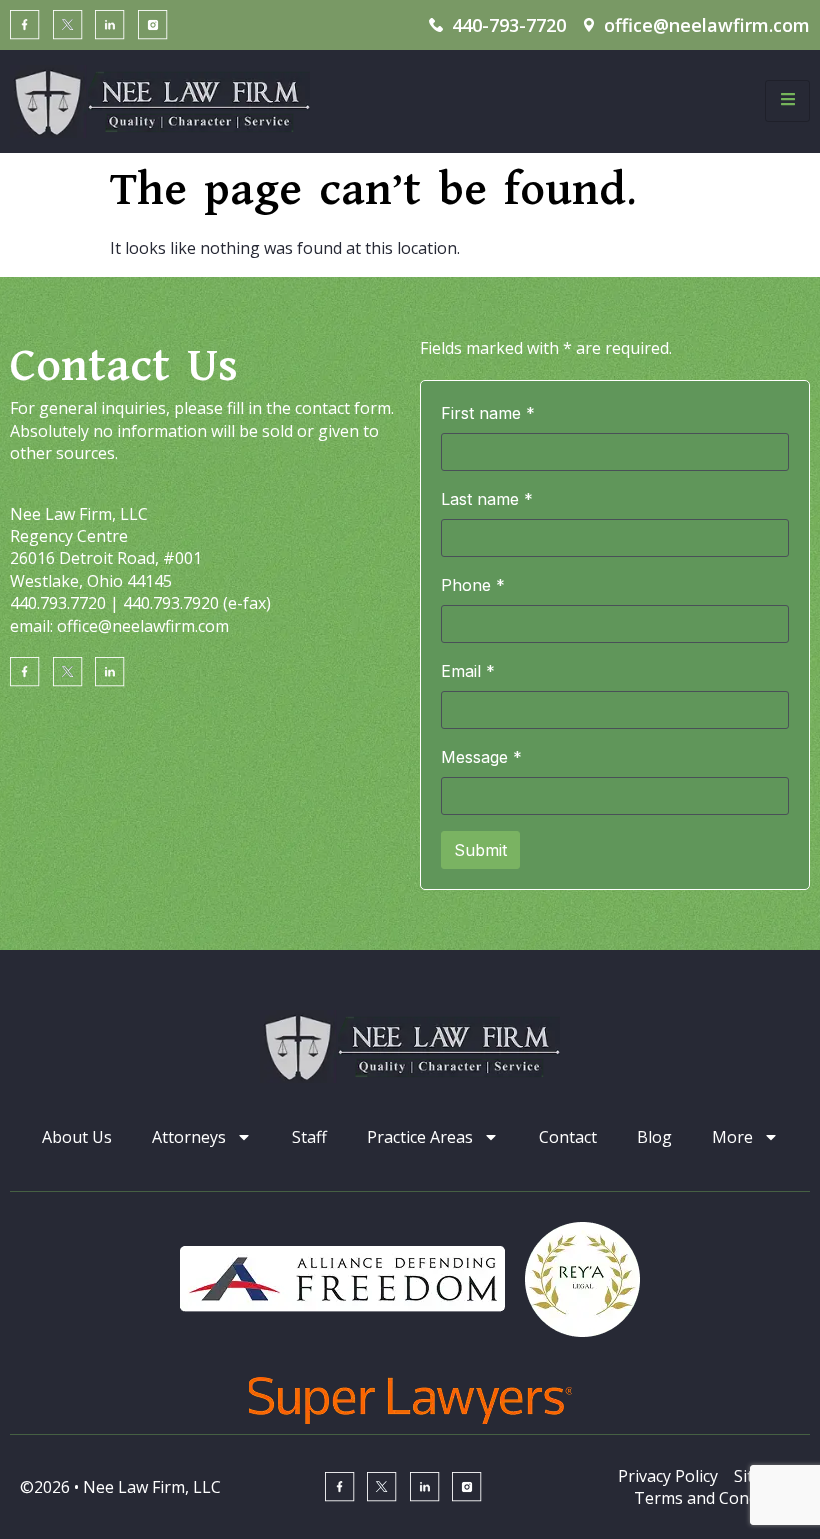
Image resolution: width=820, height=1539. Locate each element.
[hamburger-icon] (787, 101)
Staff (309, 1137)
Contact (568, 1137)
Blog (654, 1137)
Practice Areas (420, 1137)
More (732, 1137)
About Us (77, 1137)
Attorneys (189, 1137)
